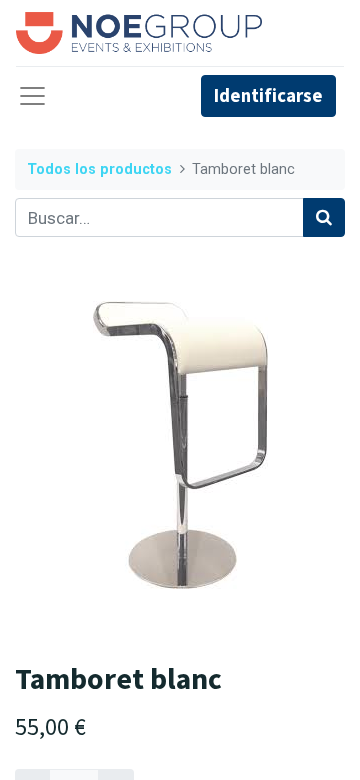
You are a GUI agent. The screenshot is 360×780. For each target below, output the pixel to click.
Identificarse (268, 95)
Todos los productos (99, 169)
